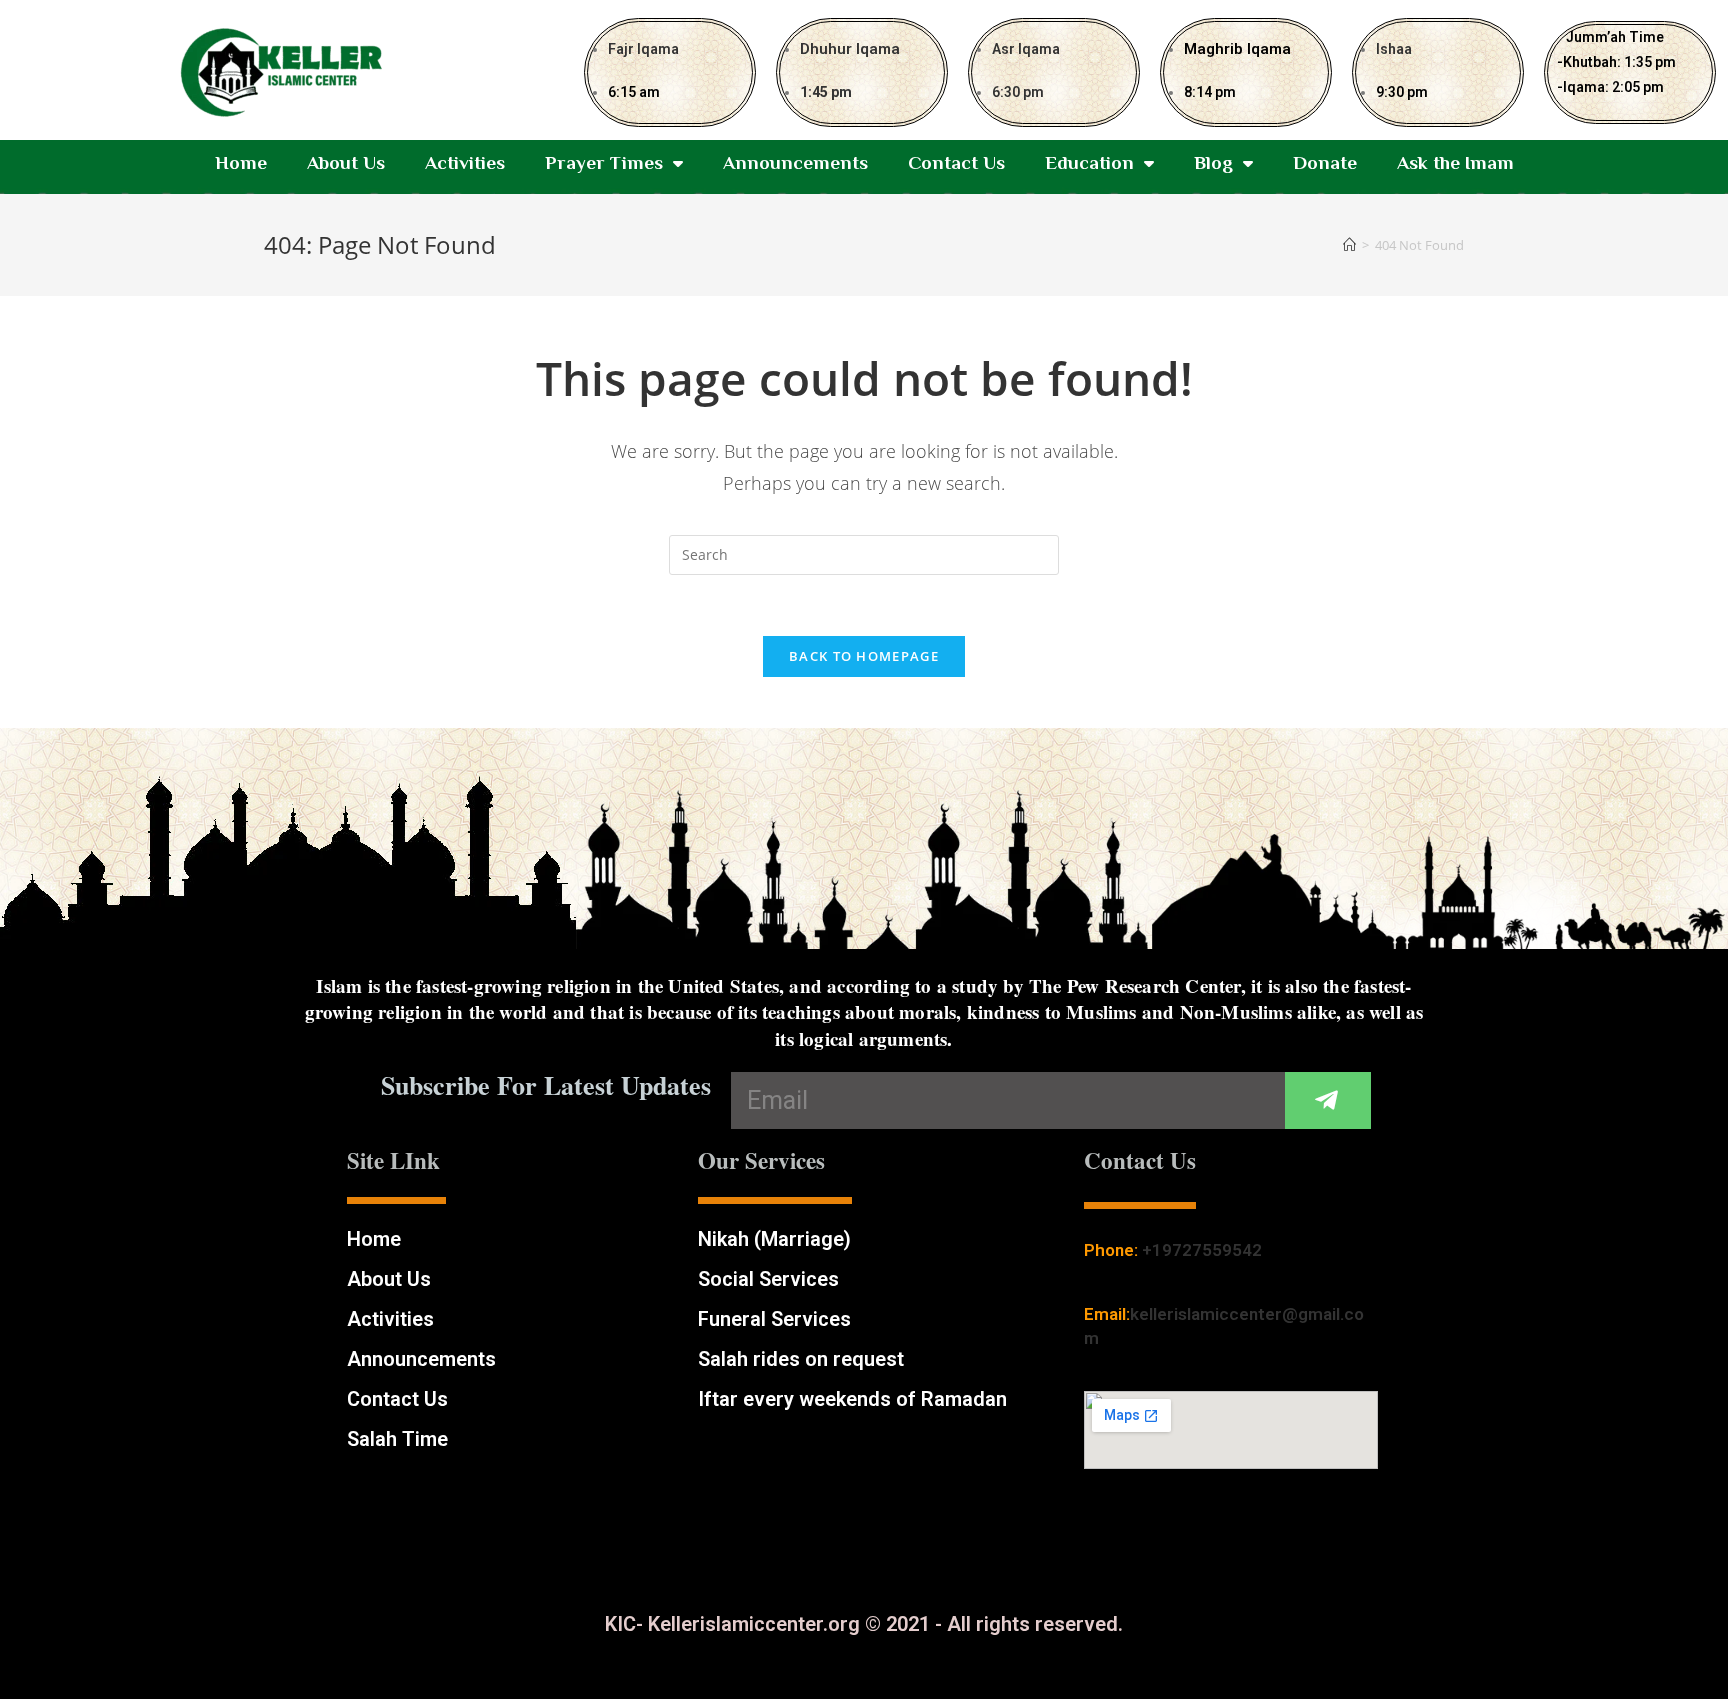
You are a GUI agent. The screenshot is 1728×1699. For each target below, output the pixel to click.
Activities (465, 162)
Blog (1213, 162)
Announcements (795, 162)
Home (241, 162)
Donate (1325, 162)
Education (1089, 162)
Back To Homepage (864, 656)
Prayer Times (604, 162)
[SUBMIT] (1328, 1100)
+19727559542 (1202, 1250)
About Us (346, 162)
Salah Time (397, 1439)
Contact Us (956, 162)
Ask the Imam (1455, 162)
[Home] (1349, 245)
